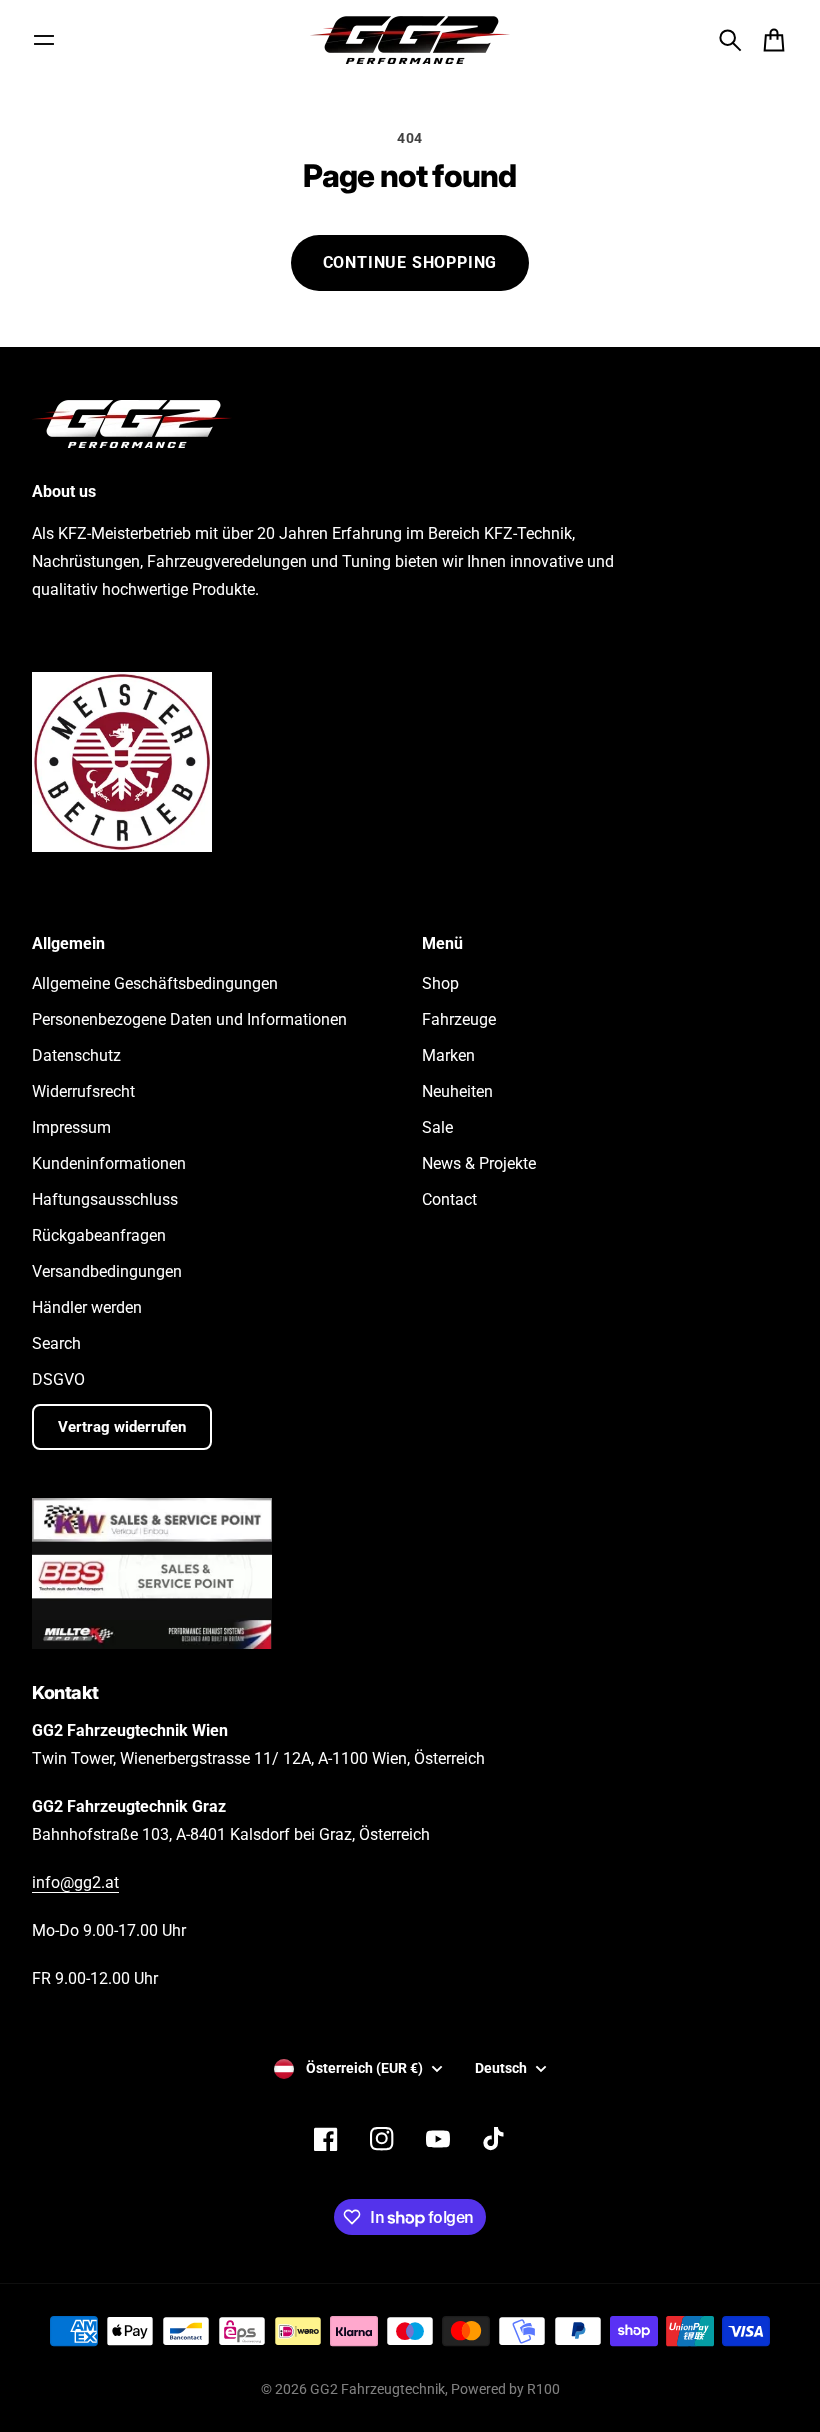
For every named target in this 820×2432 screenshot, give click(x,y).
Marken (448, 1055)
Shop (440, 983)
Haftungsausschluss (105, 1199)
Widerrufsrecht (83, 1091)
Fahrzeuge (459, 1019)
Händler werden (87, 1307)
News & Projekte (479, 1163)
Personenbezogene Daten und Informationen (189, 1019)
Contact (449, 1199)
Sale (437, 1127)
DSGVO (58, 1379)
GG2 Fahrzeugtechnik (377, 2389)
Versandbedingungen (107, 1271)
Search (56, 1343)
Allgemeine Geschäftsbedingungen (155, 983)
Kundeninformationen (109, 1163)
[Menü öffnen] (44, 40)
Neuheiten (457, 1091)
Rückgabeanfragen (99, 1235)
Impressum (71, 1127)
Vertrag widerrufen (122, 1427)
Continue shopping (410, 262)
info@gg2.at (75, 1882)
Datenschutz (76, 1055)
